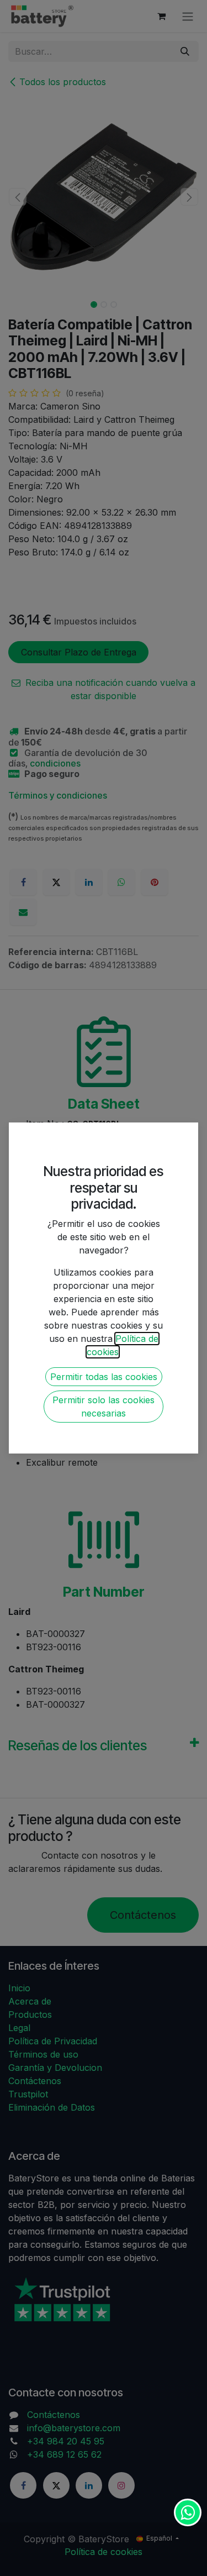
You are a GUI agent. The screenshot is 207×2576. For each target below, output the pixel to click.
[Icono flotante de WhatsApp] (188, 2512)
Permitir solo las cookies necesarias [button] (104, 1407)
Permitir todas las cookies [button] (104, 1377)
